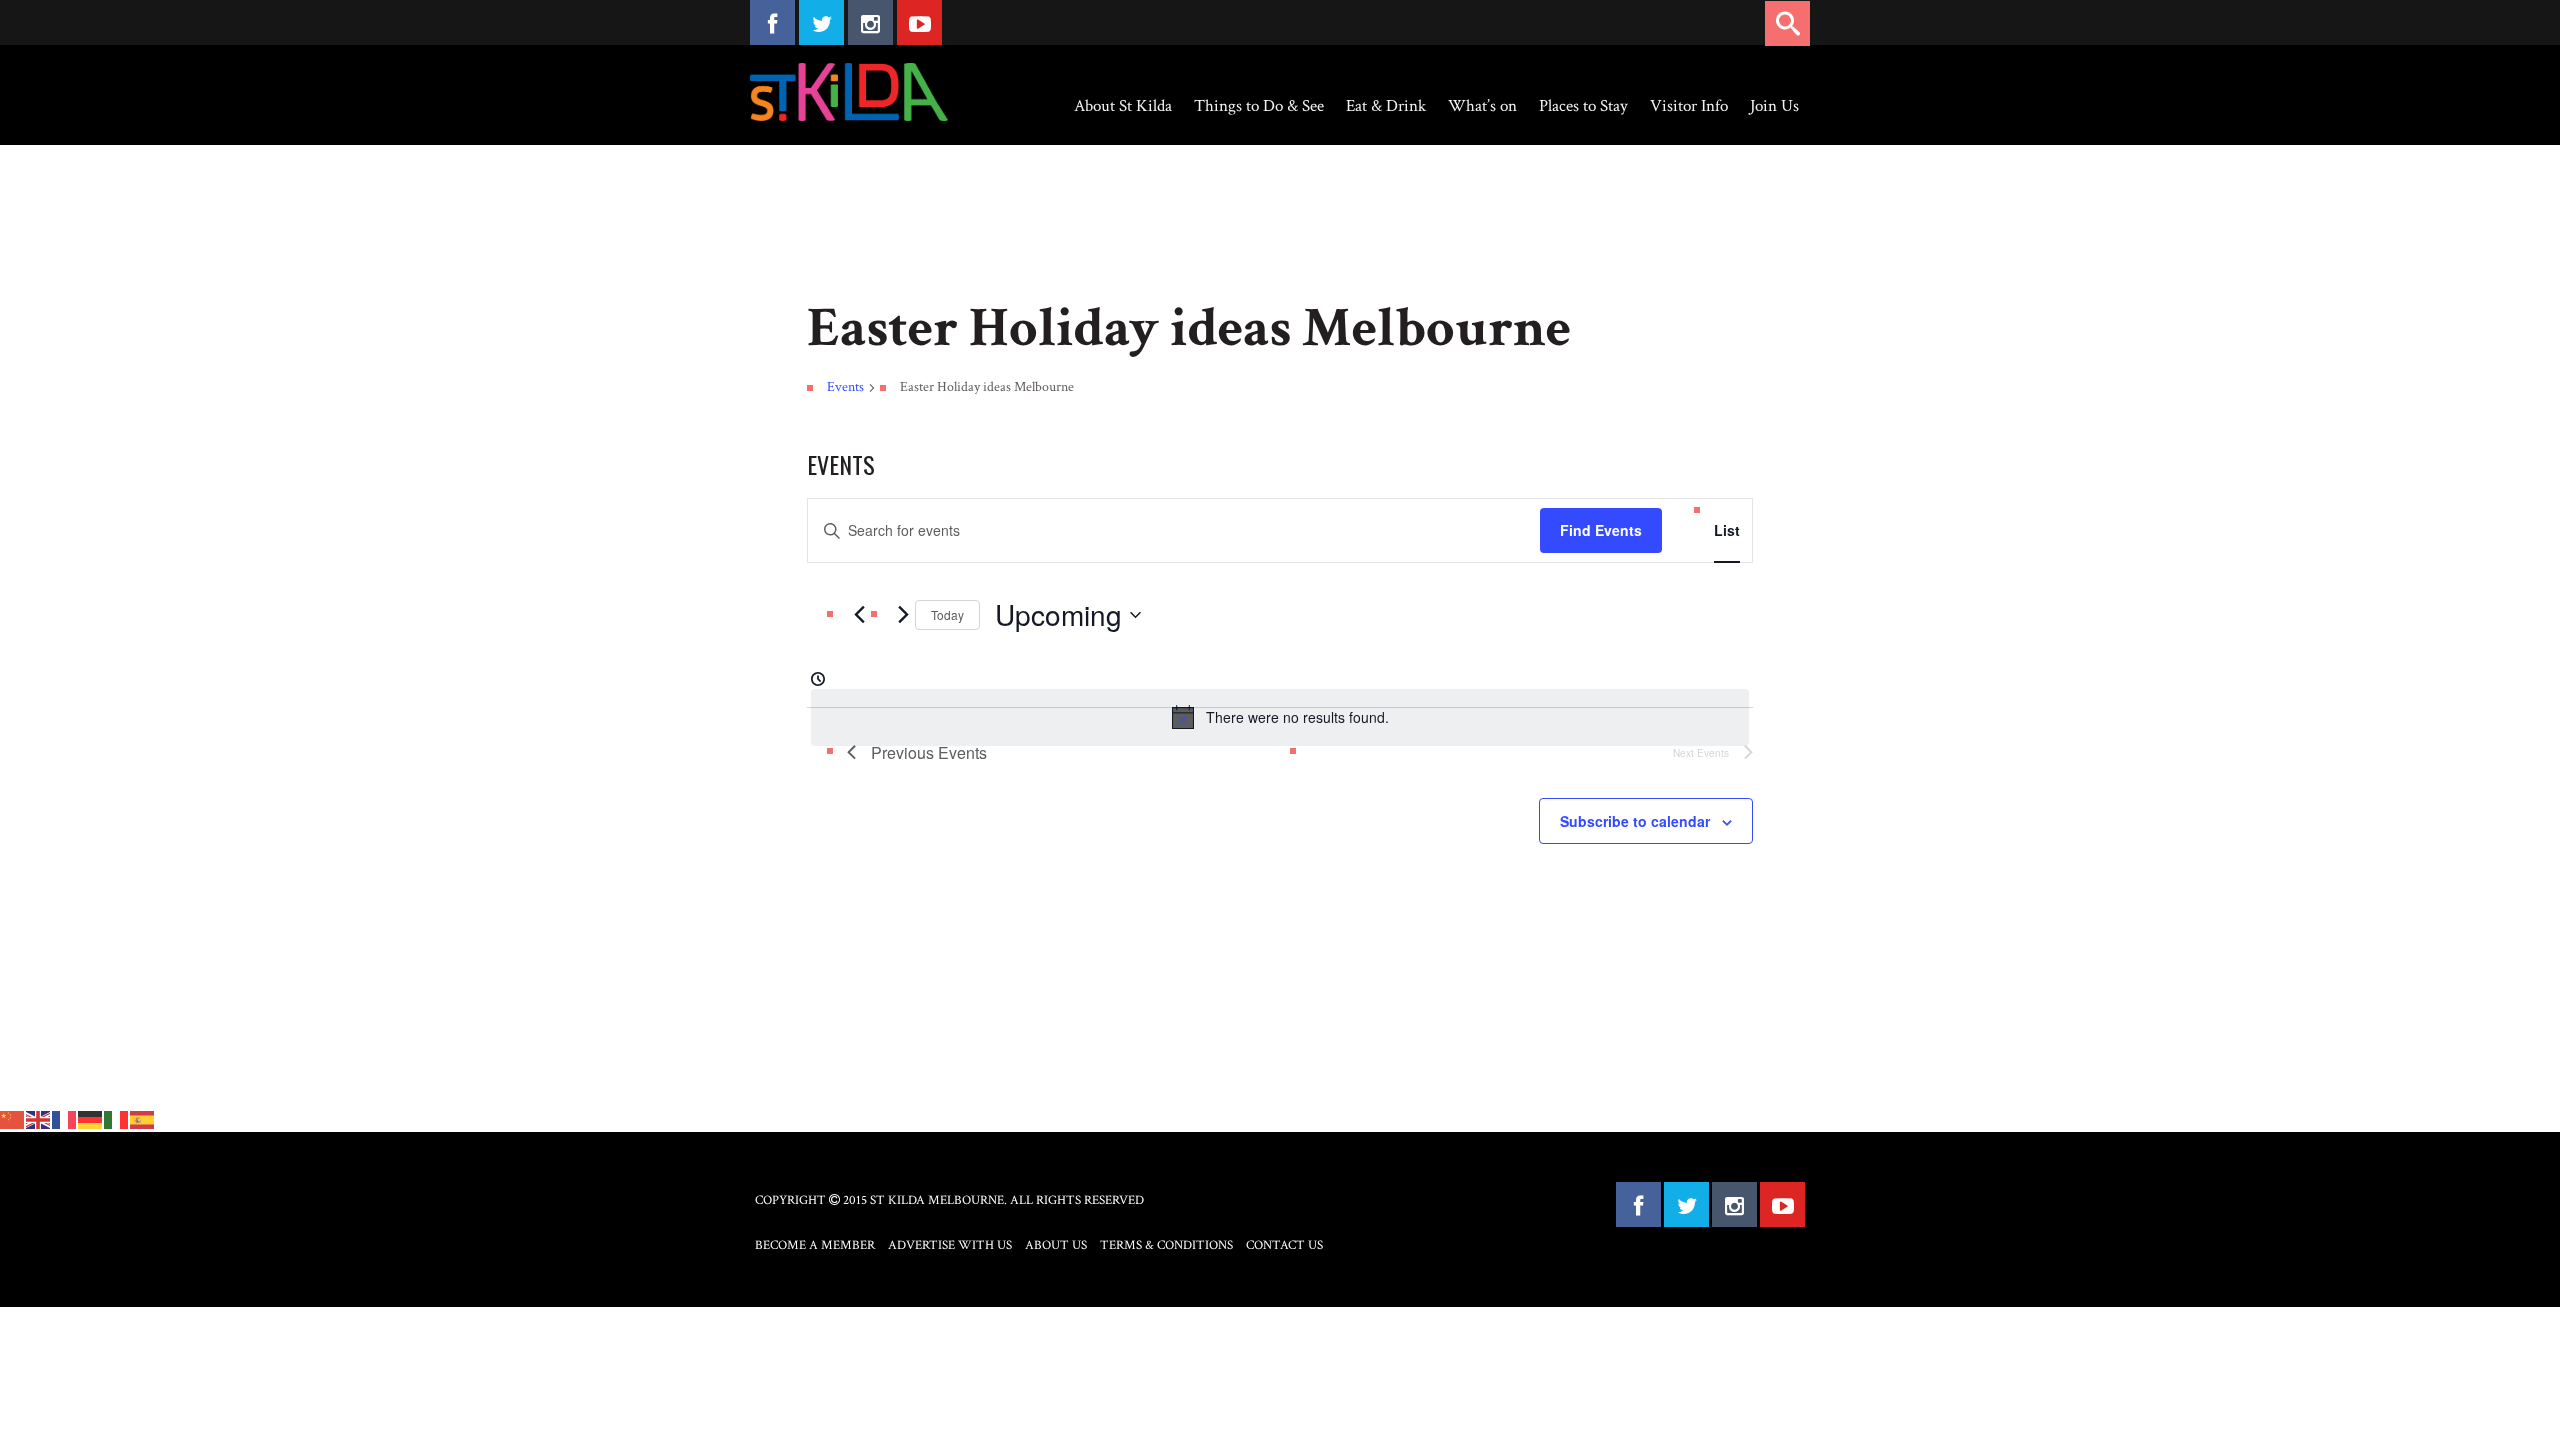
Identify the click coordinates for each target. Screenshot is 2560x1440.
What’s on (1482, 106)
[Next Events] (903, 615)
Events (845, 387)
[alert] (1280, 717)
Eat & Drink (1386, 106)
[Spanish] (143, 1118)
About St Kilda (1123, 106)
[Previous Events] (859, 615)
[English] (39, 1118)
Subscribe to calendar (1635, 821)
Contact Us (1284, 1245)
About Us (1056, 1245)
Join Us (1774, 106)
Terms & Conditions (1166, 1245)
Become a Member (815, 1245)
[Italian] (117, 1118)
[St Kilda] (849, 92)
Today (947, 614)
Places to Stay (1583, 106)
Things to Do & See (1259, 106)
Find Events (1601, 530)
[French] (65, 1118)
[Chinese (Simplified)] (13, 1118)
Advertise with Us (950, 1245)
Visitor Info (1689, 106)
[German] (91, 1118)
